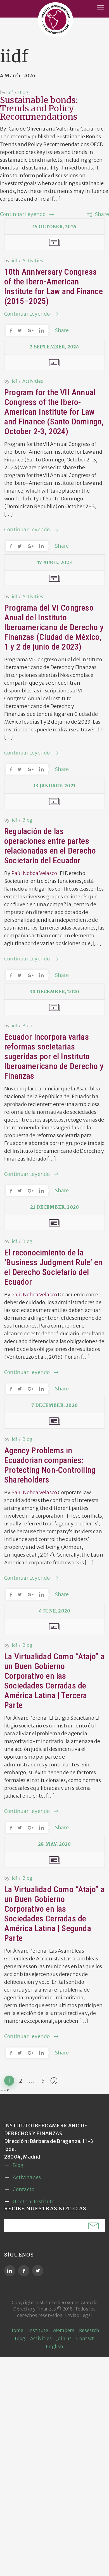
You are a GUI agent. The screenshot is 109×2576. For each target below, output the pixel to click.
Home (16, 2330)
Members (64, 2330)
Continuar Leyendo (23, 214)
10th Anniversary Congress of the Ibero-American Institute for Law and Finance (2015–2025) (54, 286)
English (54, 2346)
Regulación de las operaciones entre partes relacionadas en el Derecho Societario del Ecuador (50, 846)
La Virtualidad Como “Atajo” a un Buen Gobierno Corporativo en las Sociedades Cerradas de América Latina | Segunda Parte (54, 1914)
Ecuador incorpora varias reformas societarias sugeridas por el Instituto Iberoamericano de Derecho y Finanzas (54, 1056)
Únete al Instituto (34, 2202)
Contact (85, 2338)
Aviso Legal (80, 2315)
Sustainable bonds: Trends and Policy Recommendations (39, 108)
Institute (38, 2330)
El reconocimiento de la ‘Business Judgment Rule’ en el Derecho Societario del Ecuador (53, 1267)
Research (89, 2330)
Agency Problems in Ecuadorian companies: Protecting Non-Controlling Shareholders (50, 1465)
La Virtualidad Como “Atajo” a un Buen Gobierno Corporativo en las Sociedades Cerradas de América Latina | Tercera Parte (54, 1681)
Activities (33, 260)
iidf (10, 92)
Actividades (27, 2177)
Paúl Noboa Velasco (34, 873)
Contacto (23, 2189)
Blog (23, 92)
